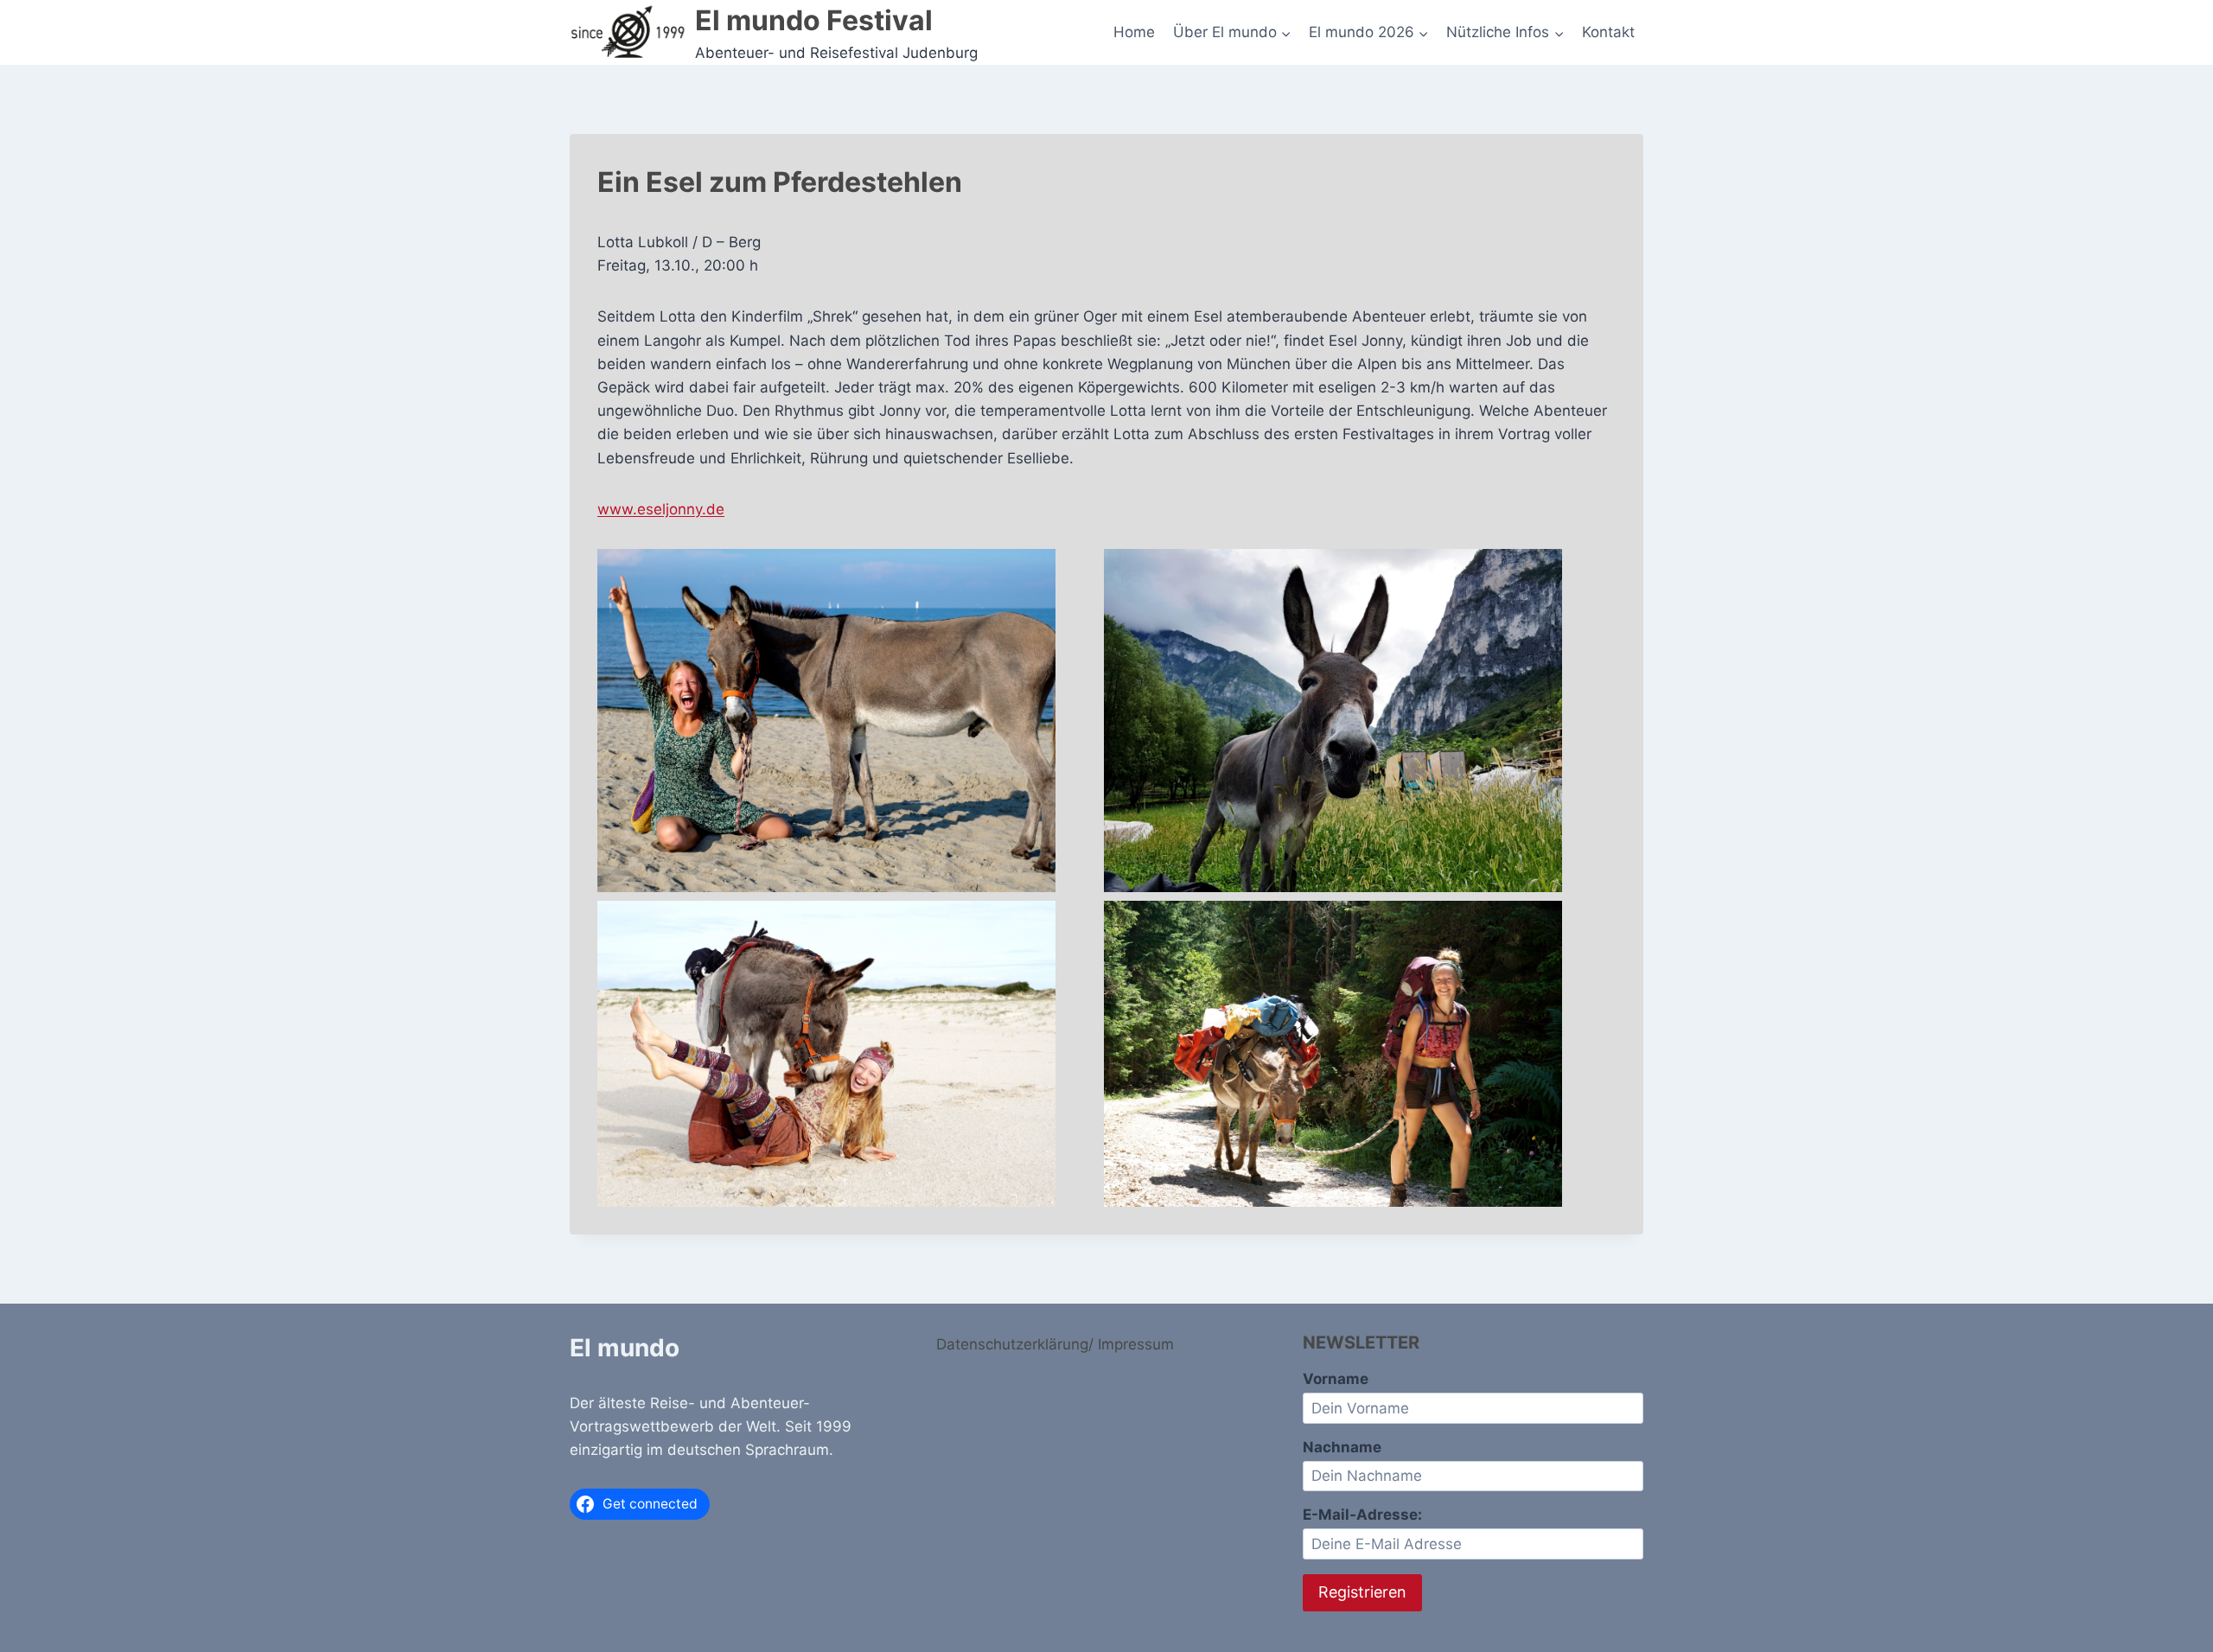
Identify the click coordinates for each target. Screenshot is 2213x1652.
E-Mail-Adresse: (1362, 1515)
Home (1134, 32)
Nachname (1342, 1447)
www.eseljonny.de (661, 509)
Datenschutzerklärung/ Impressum (1055, 1344)
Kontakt (1608, 32)
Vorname (1336, 1379)
